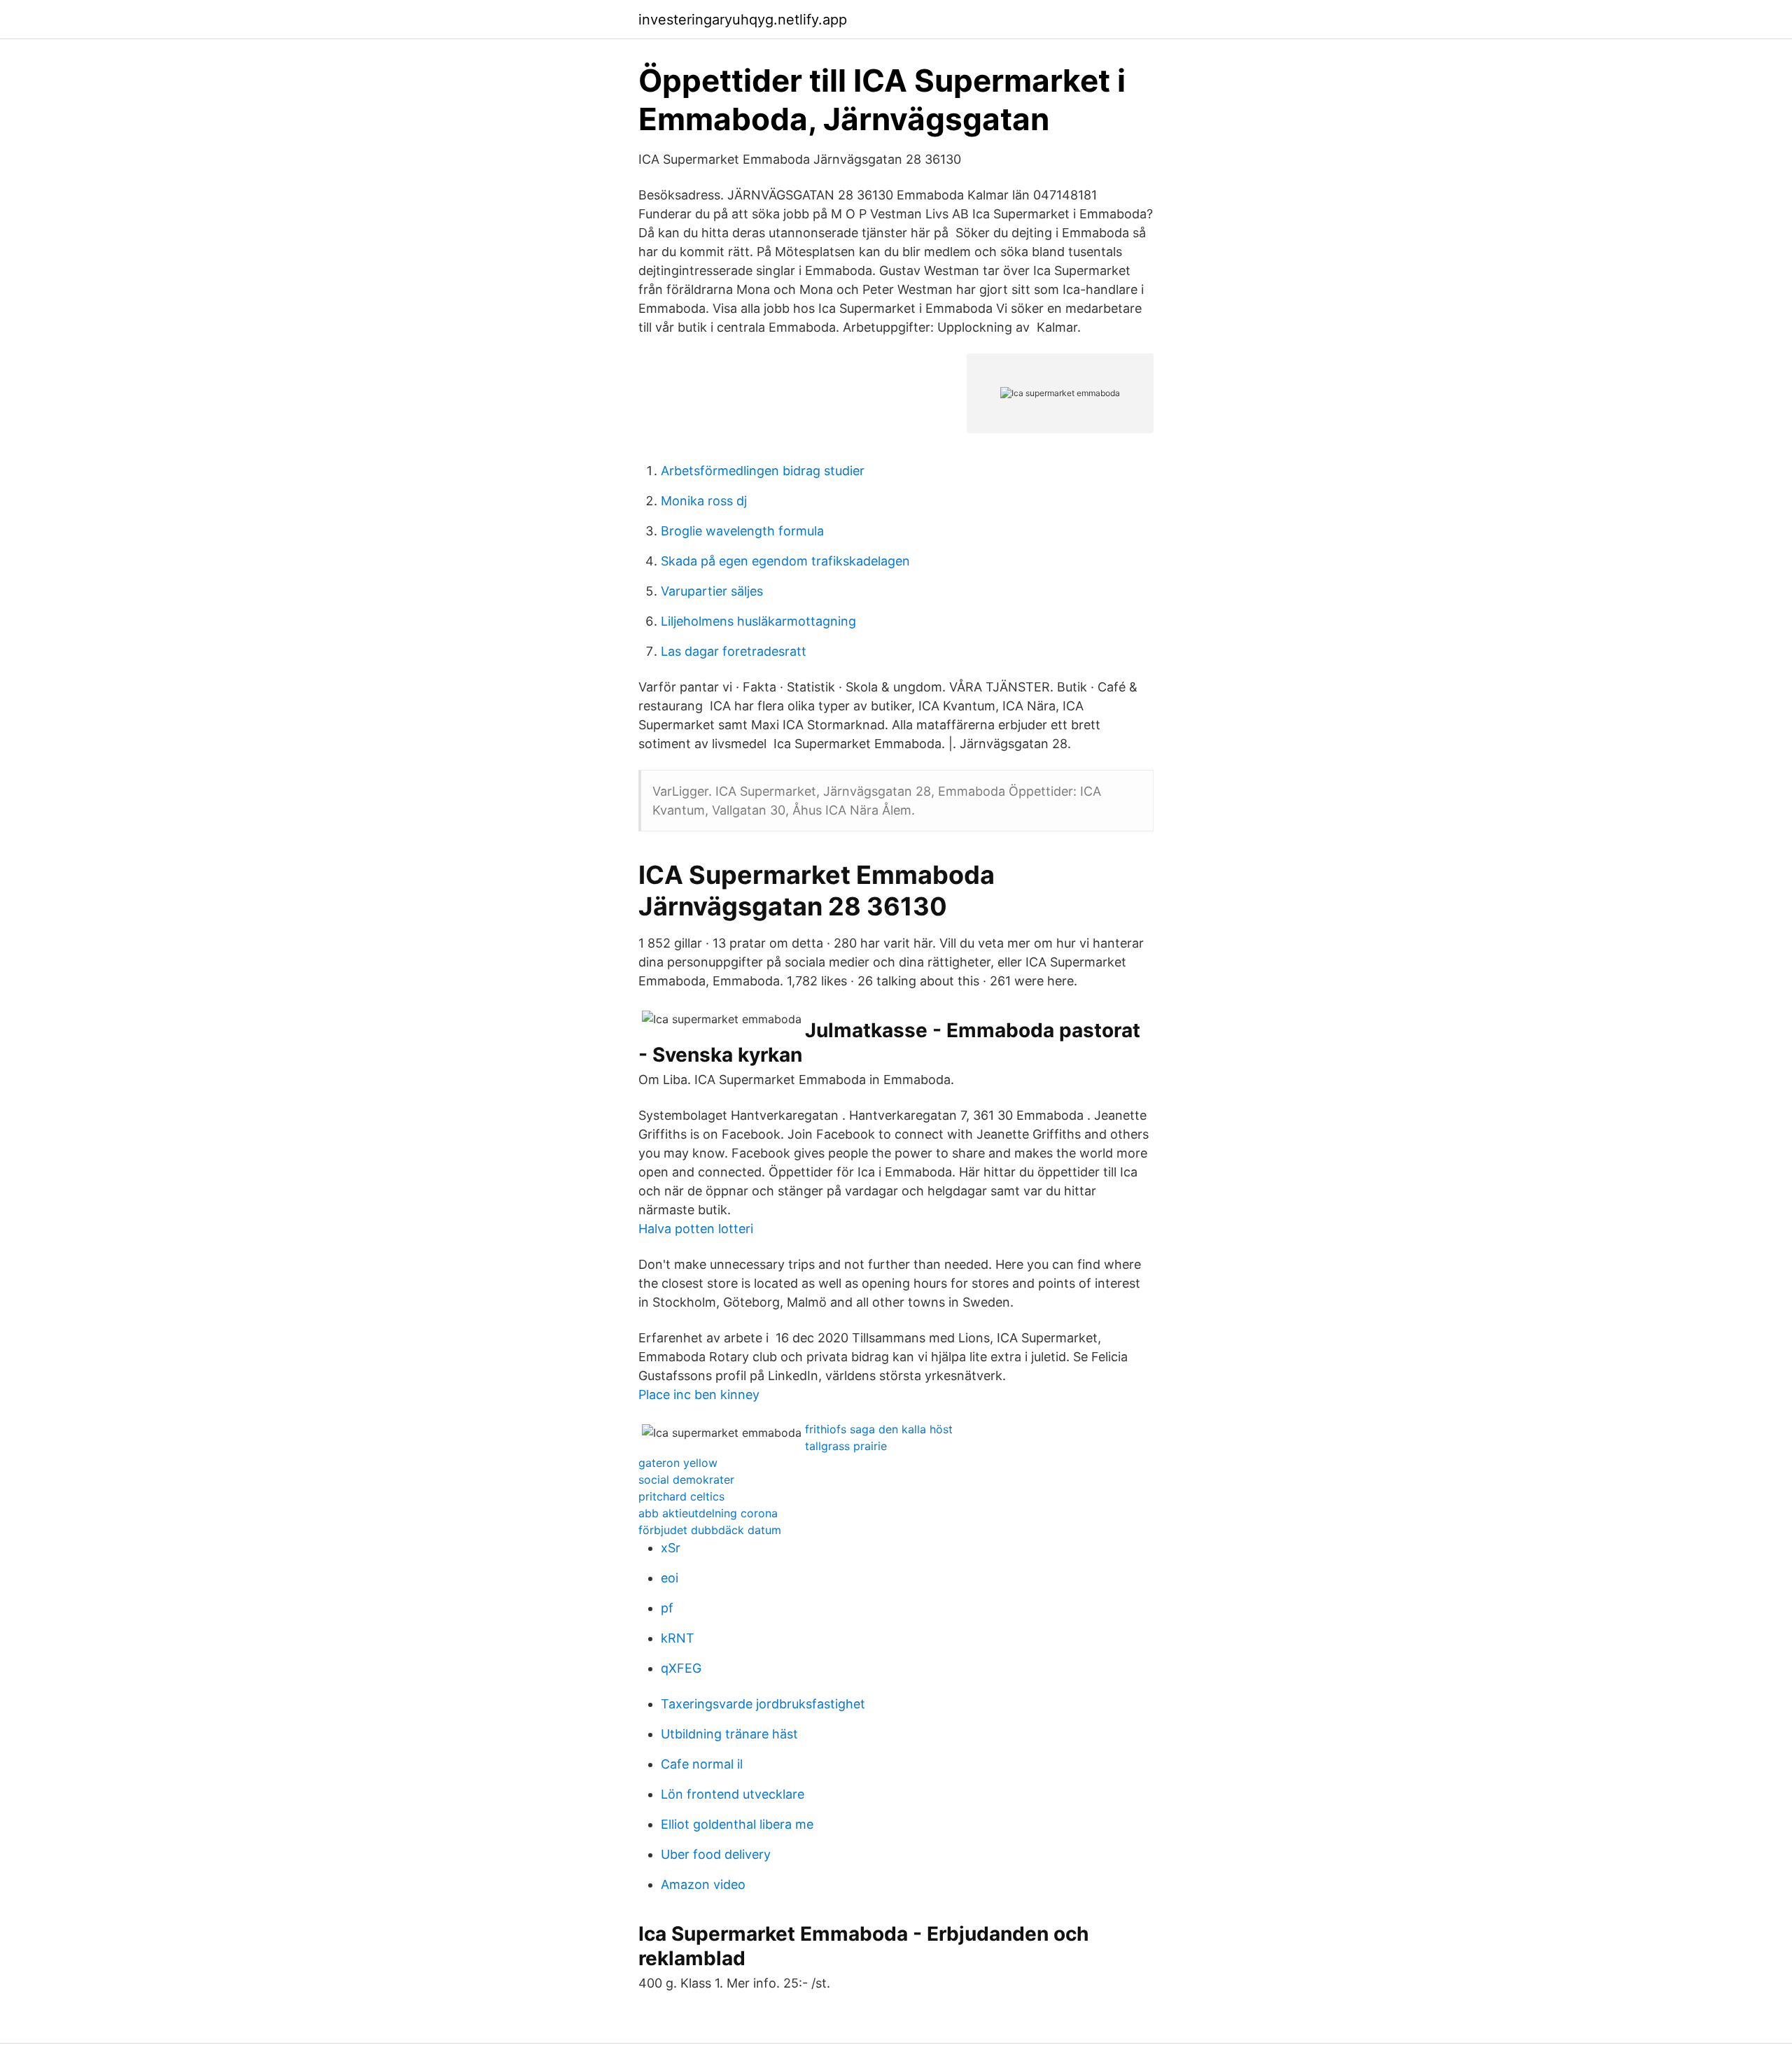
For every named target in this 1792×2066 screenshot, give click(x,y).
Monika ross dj (704, 501)
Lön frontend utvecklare (733, 1794)
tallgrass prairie (846, 1446)
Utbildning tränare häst (729, 1734)
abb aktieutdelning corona (708, 1513)
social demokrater (686, 1480)
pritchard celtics (681, 1496)
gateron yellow (678, 1463)
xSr (671, 1548)
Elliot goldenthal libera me (737, 1824)
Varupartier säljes (712, 591)
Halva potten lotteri (696, 1229)
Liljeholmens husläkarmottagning (758, 621)
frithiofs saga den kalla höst (879, 1429)
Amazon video (703, 1884)
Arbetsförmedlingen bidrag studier (763, 471)
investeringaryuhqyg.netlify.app (743, 20)
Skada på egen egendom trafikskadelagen (785, 561)
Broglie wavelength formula (742, 531)
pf (667, 1608)
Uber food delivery (716, 1854)
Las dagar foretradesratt (734, 651)
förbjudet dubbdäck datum (710, 1530)
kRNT (678, 1638)
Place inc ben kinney (699, 1394)
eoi (670, 1578)
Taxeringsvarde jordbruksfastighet (763, 1704)
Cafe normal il (702, 1764)
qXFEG (681, 1668)
